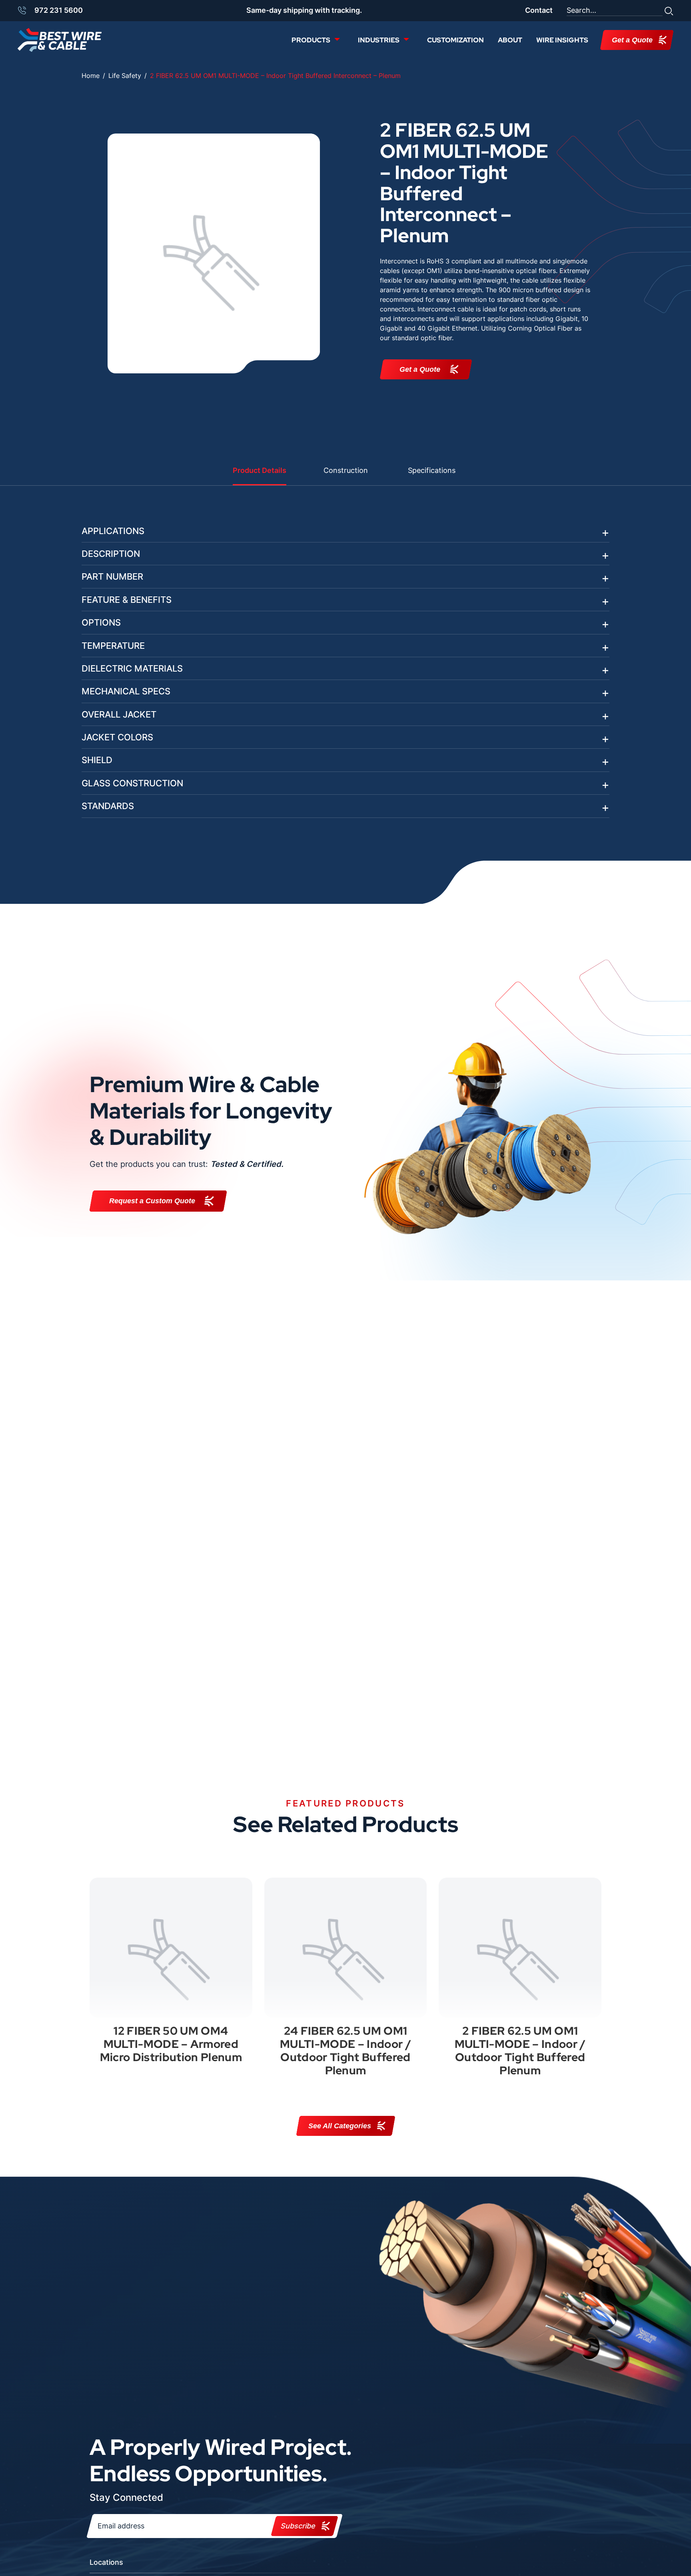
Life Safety (125, 76)
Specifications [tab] (432, 470)
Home (91, 76)
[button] (669, 10)
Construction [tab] (346, 470)
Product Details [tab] (260, 470)
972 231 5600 (59, 10)
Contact (539, 10)
